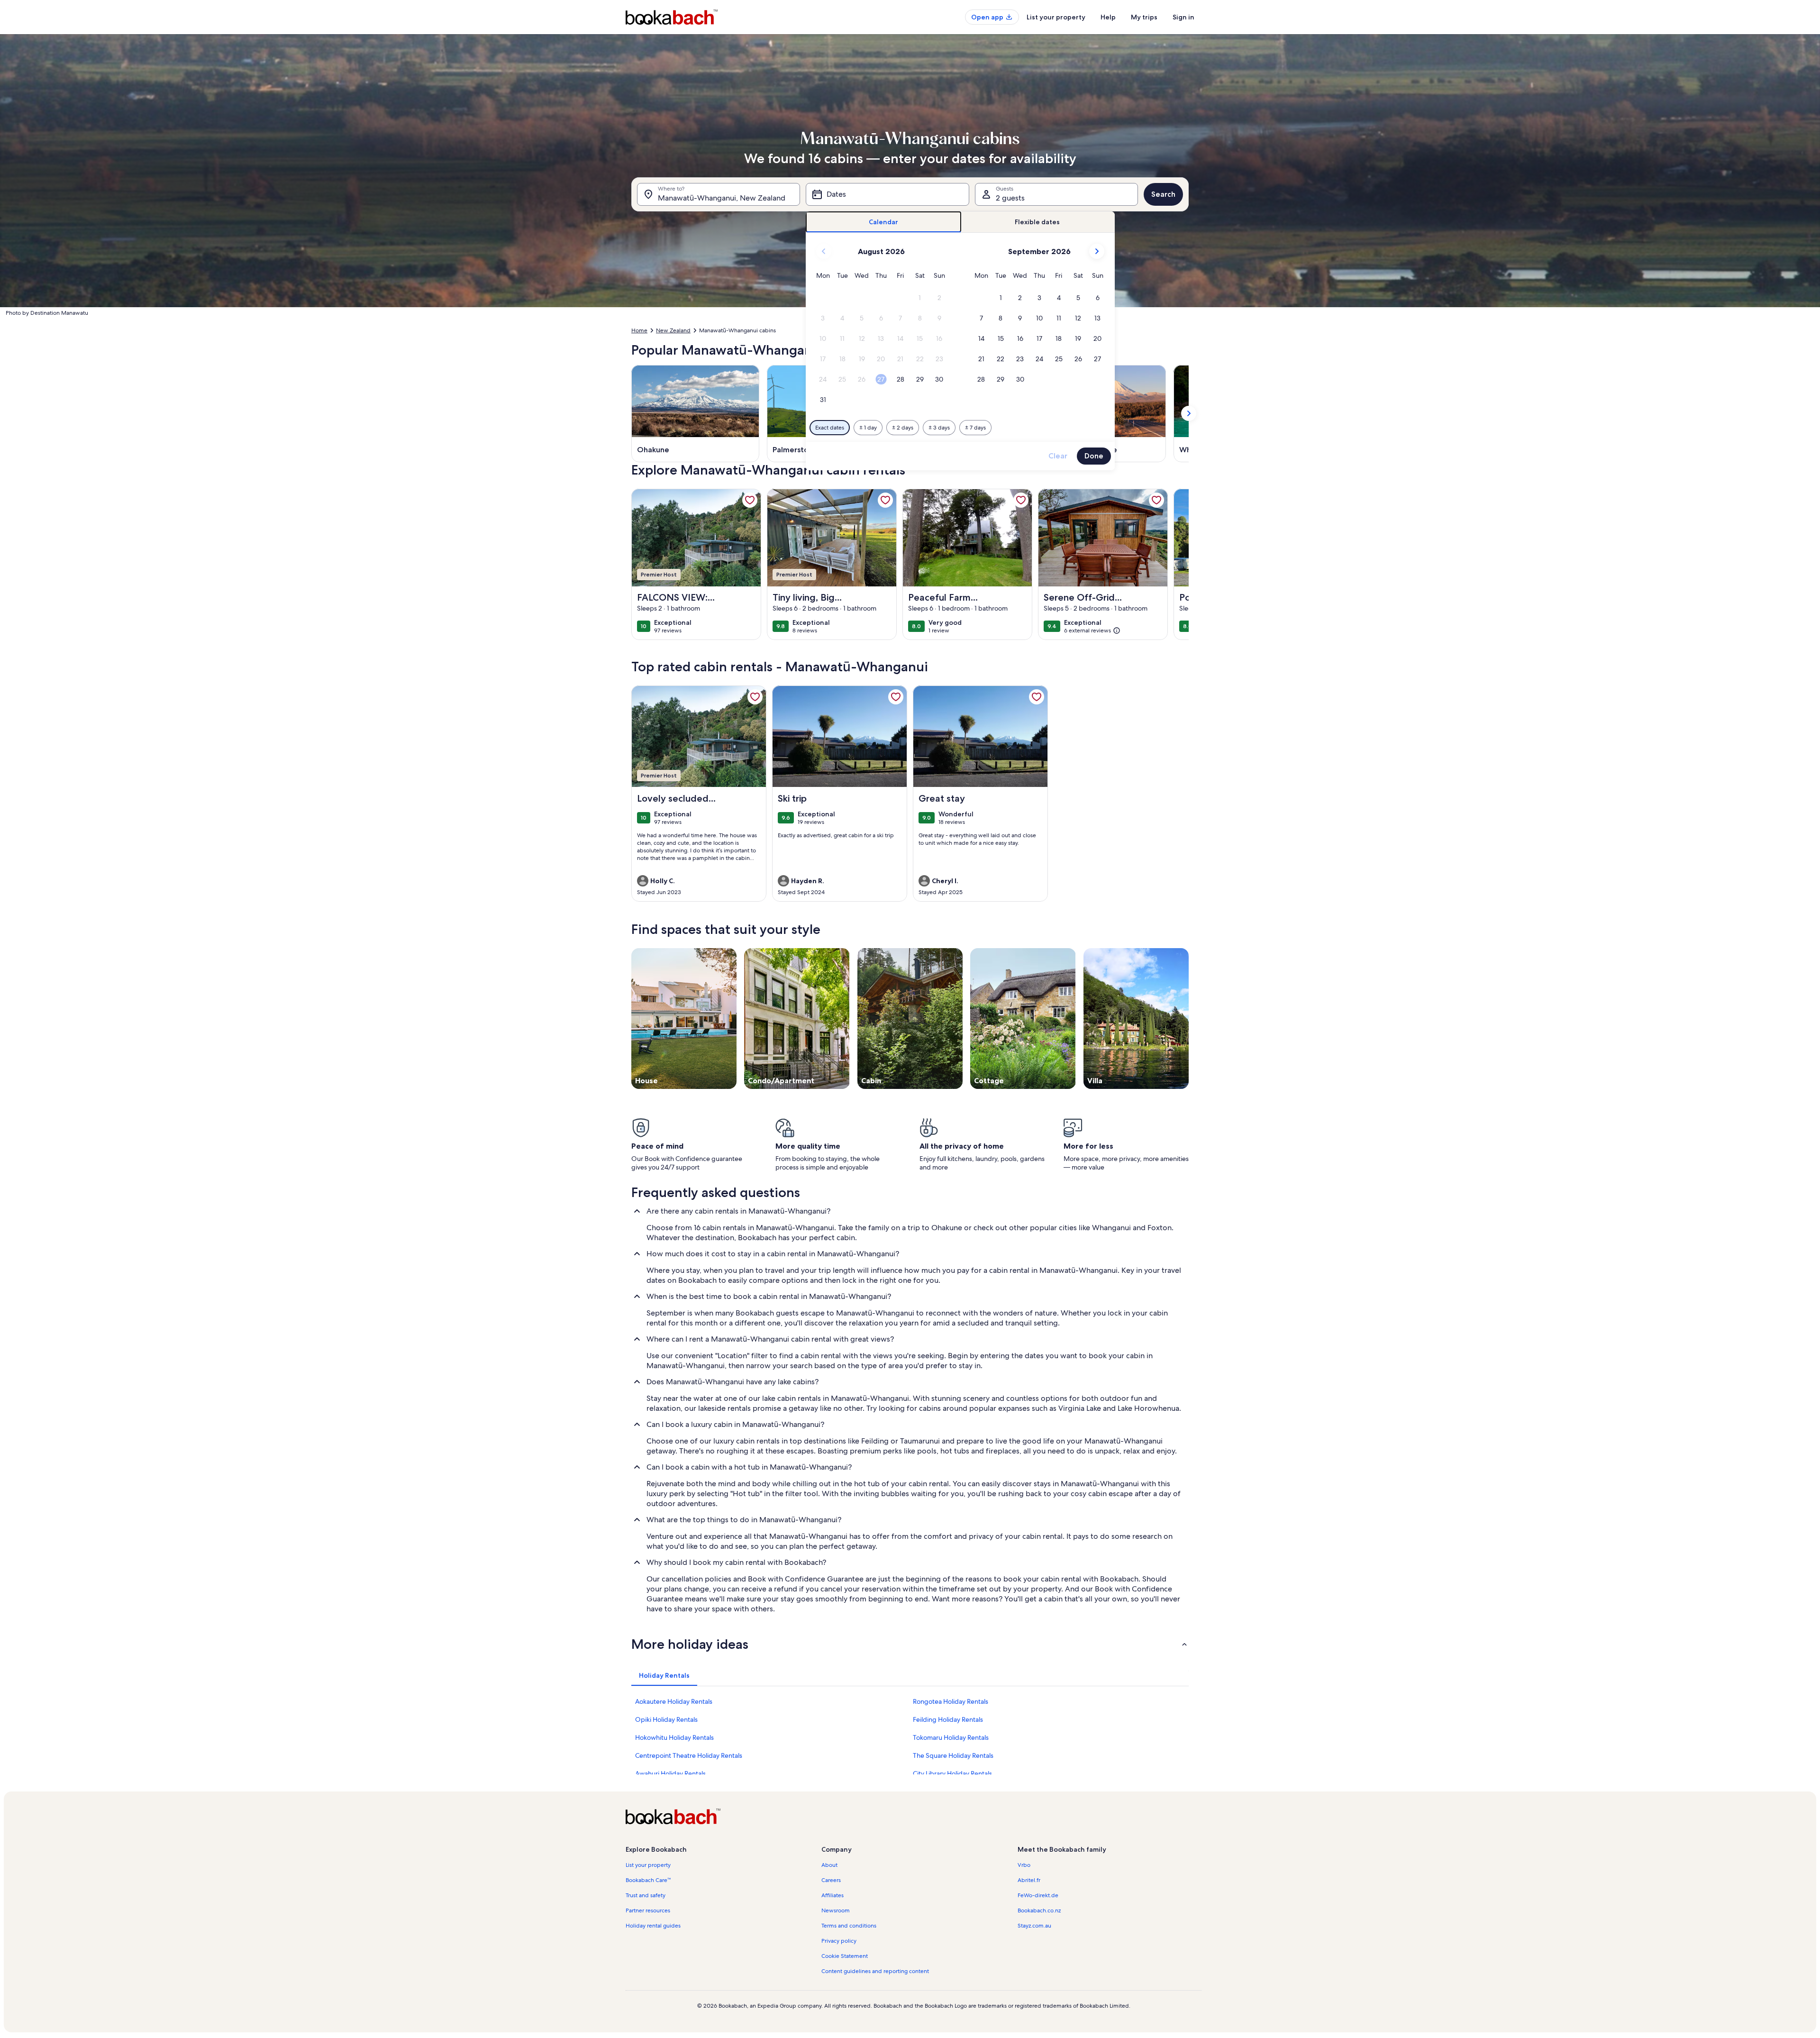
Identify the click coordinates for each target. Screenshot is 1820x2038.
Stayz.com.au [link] (1034, 1926)
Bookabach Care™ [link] (648, 1880)
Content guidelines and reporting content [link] (875, 1971)
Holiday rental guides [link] (653, 1926)
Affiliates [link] (833, 1895)
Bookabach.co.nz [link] (1039, 1910)
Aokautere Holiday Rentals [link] (674, 1701)
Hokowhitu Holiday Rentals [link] (674, 1737)
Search (1163, 194)
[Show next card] (1189, 413)
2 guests (1010, 198)
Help (1108, 17)
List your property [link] (648, 1865)
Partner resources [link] (648, 1910)
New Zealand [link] (673, 330)
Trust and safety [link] (646, 1895)
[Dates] (887, 194)
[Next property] (1177, 565)
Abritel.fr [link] (1029, 1880)
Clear (1058, 456)
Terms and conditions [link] (849, 1926)
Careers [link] (831, 1880)
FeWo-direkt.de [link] (1038, 1895)
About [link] (829, 1865)
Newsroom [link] (836, 1910)
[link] (750, 500)
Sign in (1183, 17)
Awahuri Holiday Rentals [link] (670, 1773)
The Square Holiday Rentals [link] (953, 1755)
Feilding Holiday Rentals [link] (948, 1719)
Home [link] (639, 330)
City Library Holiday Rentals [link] (952, 1773)
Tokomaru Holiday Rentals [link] (951, 1737)
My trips (1144, 17)
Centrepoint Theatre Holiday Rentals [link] (689, 1755)
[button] (920, 298)
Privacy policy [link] (839, 1941)
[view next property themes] (1189, 1018)
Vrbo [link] (1024, 1865)
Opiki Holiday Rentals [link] (666, 1719)
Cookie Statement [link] (845, 1956)
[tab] (884, 222)
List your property (1056, 17)
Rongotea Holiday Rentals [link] (951, 1701)
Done (1094, 456)
